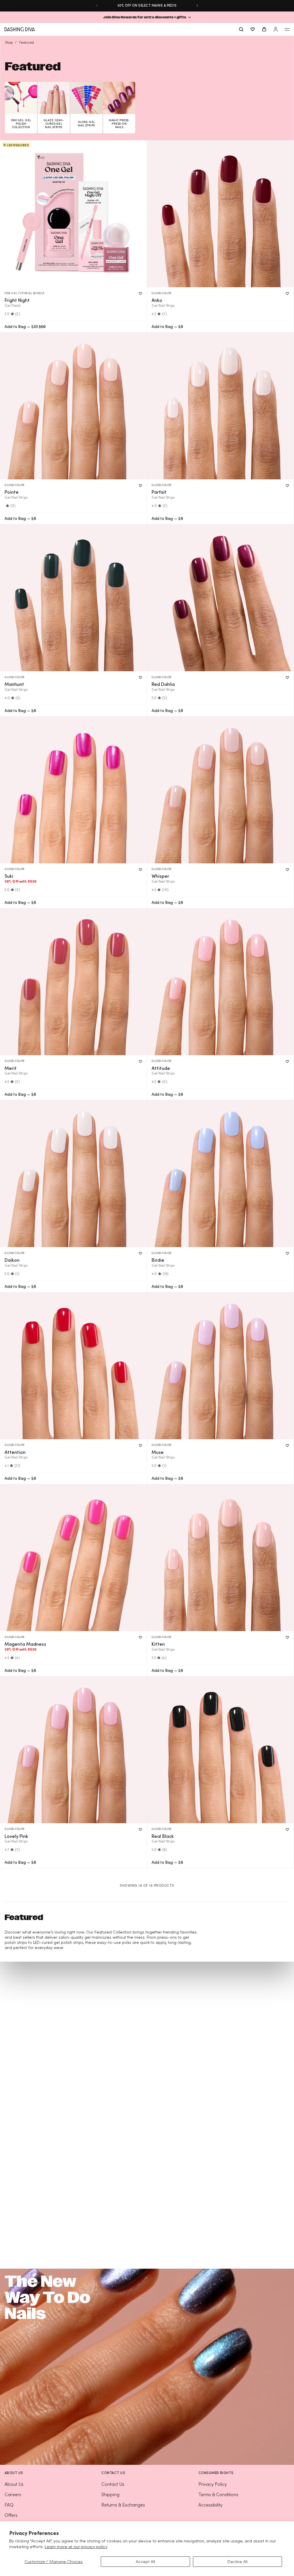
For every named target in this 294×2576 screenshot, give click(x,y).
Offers (11, 2515)
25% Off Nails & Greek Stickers (147, 5)
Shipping (110, 2494)
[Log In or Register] (276, 29)
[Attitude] (220, 982)
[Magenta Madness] (73, 1558)
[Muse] (220, 1366)
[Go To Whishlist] (253, 29)
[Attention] (73, 1366)
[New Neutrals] (220, 214)
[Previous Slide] (97, 5)
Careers (13, 2494)
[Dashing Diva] (20, 29)
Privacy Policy (213, 2484)
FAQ (9, 2505)
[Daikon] (73, 1174)
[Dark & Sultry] (73, 598)
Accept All (145, 2561)
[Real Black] (220, 1750)
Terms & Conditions (218, 2494)
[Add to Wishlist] (140, 294)
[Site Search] (241, 29)
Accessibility (210, 2505)
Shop (9, 42)
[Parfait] (220, 406)
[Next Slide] (197, 5)
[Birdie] (220, 1174)
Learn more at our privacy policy (76, 2547)
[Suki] (73, 790)
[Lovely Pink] (73, 1750)
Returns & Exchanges (123, 2505)
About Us (14, 2484)
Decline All (237, 2561)
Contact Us (113, 2484)
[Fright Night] (73, 214)
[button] (147, 17)
